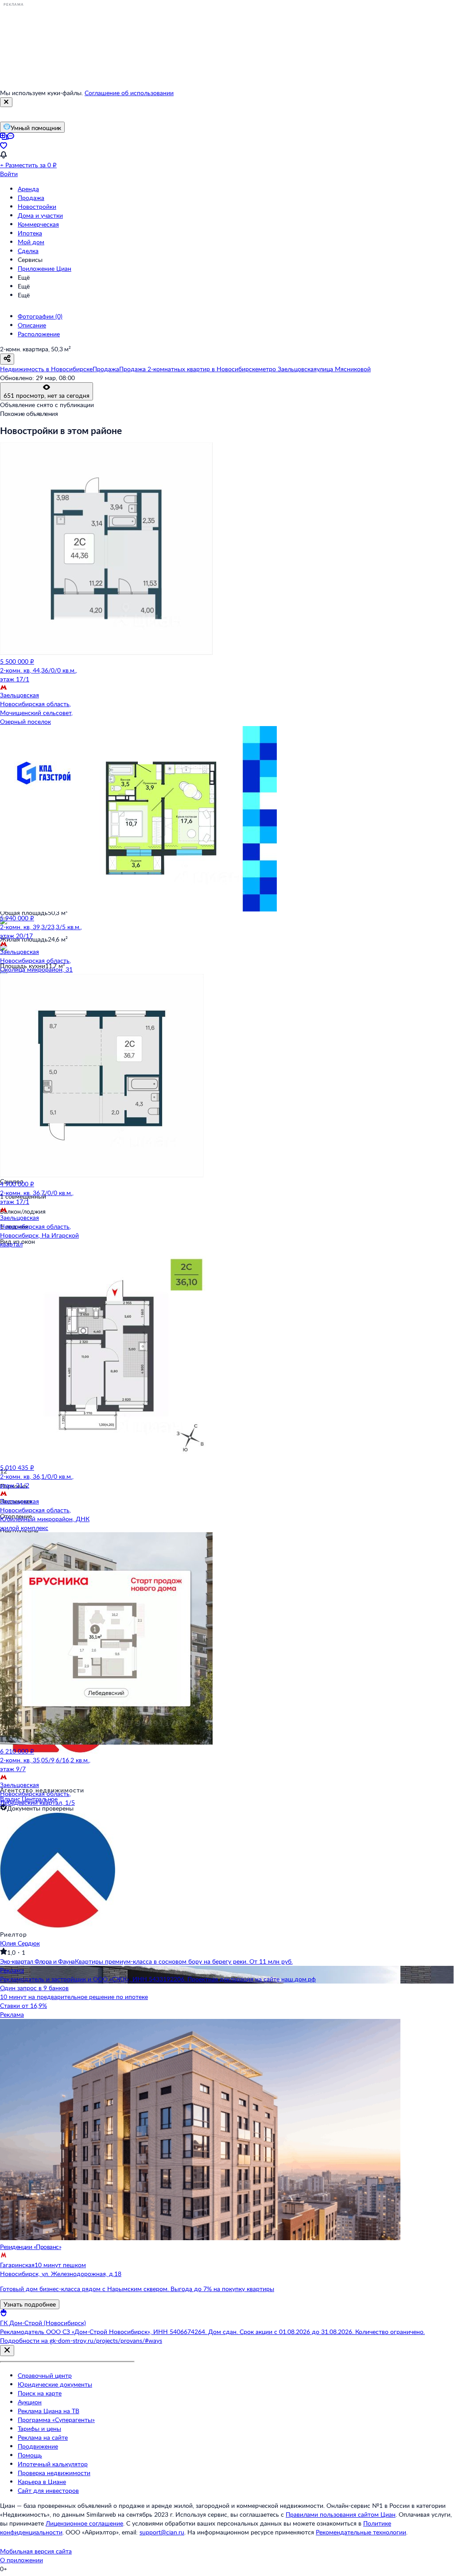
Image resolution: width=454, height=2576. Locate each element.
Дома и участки (40, 215)
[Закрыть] (6, 102)
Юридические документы (55, 2384)
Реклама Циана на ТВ (49, 2411)
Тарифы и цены (39, 2428)
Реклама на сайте (43, 2437)
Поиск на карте (40, 2393)
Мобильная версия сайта (36, 2551)
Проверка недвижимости (54, 2473)
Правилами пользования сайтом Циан (341, 2514)
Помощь (30, 2455)
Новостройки (37, 206)
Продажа (31, 198)
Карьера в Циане (42, 2482)
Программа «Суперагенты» (56, 2420)
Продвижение (38, 2446)
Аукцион (30, 2402)
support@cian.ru (162, 2532)
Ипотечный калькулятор (53, 2464)
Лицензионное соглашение (84, 2523)
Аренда (28, 189)
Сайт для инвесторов (48, 2490)
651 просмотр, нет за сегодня (47, 395)
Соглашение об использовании (129, 93)
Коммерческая (38, 224)
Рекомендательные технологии (361, 2532)
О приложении (21, 2560)
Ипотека (30, 233)
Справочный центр (45, 2375)
